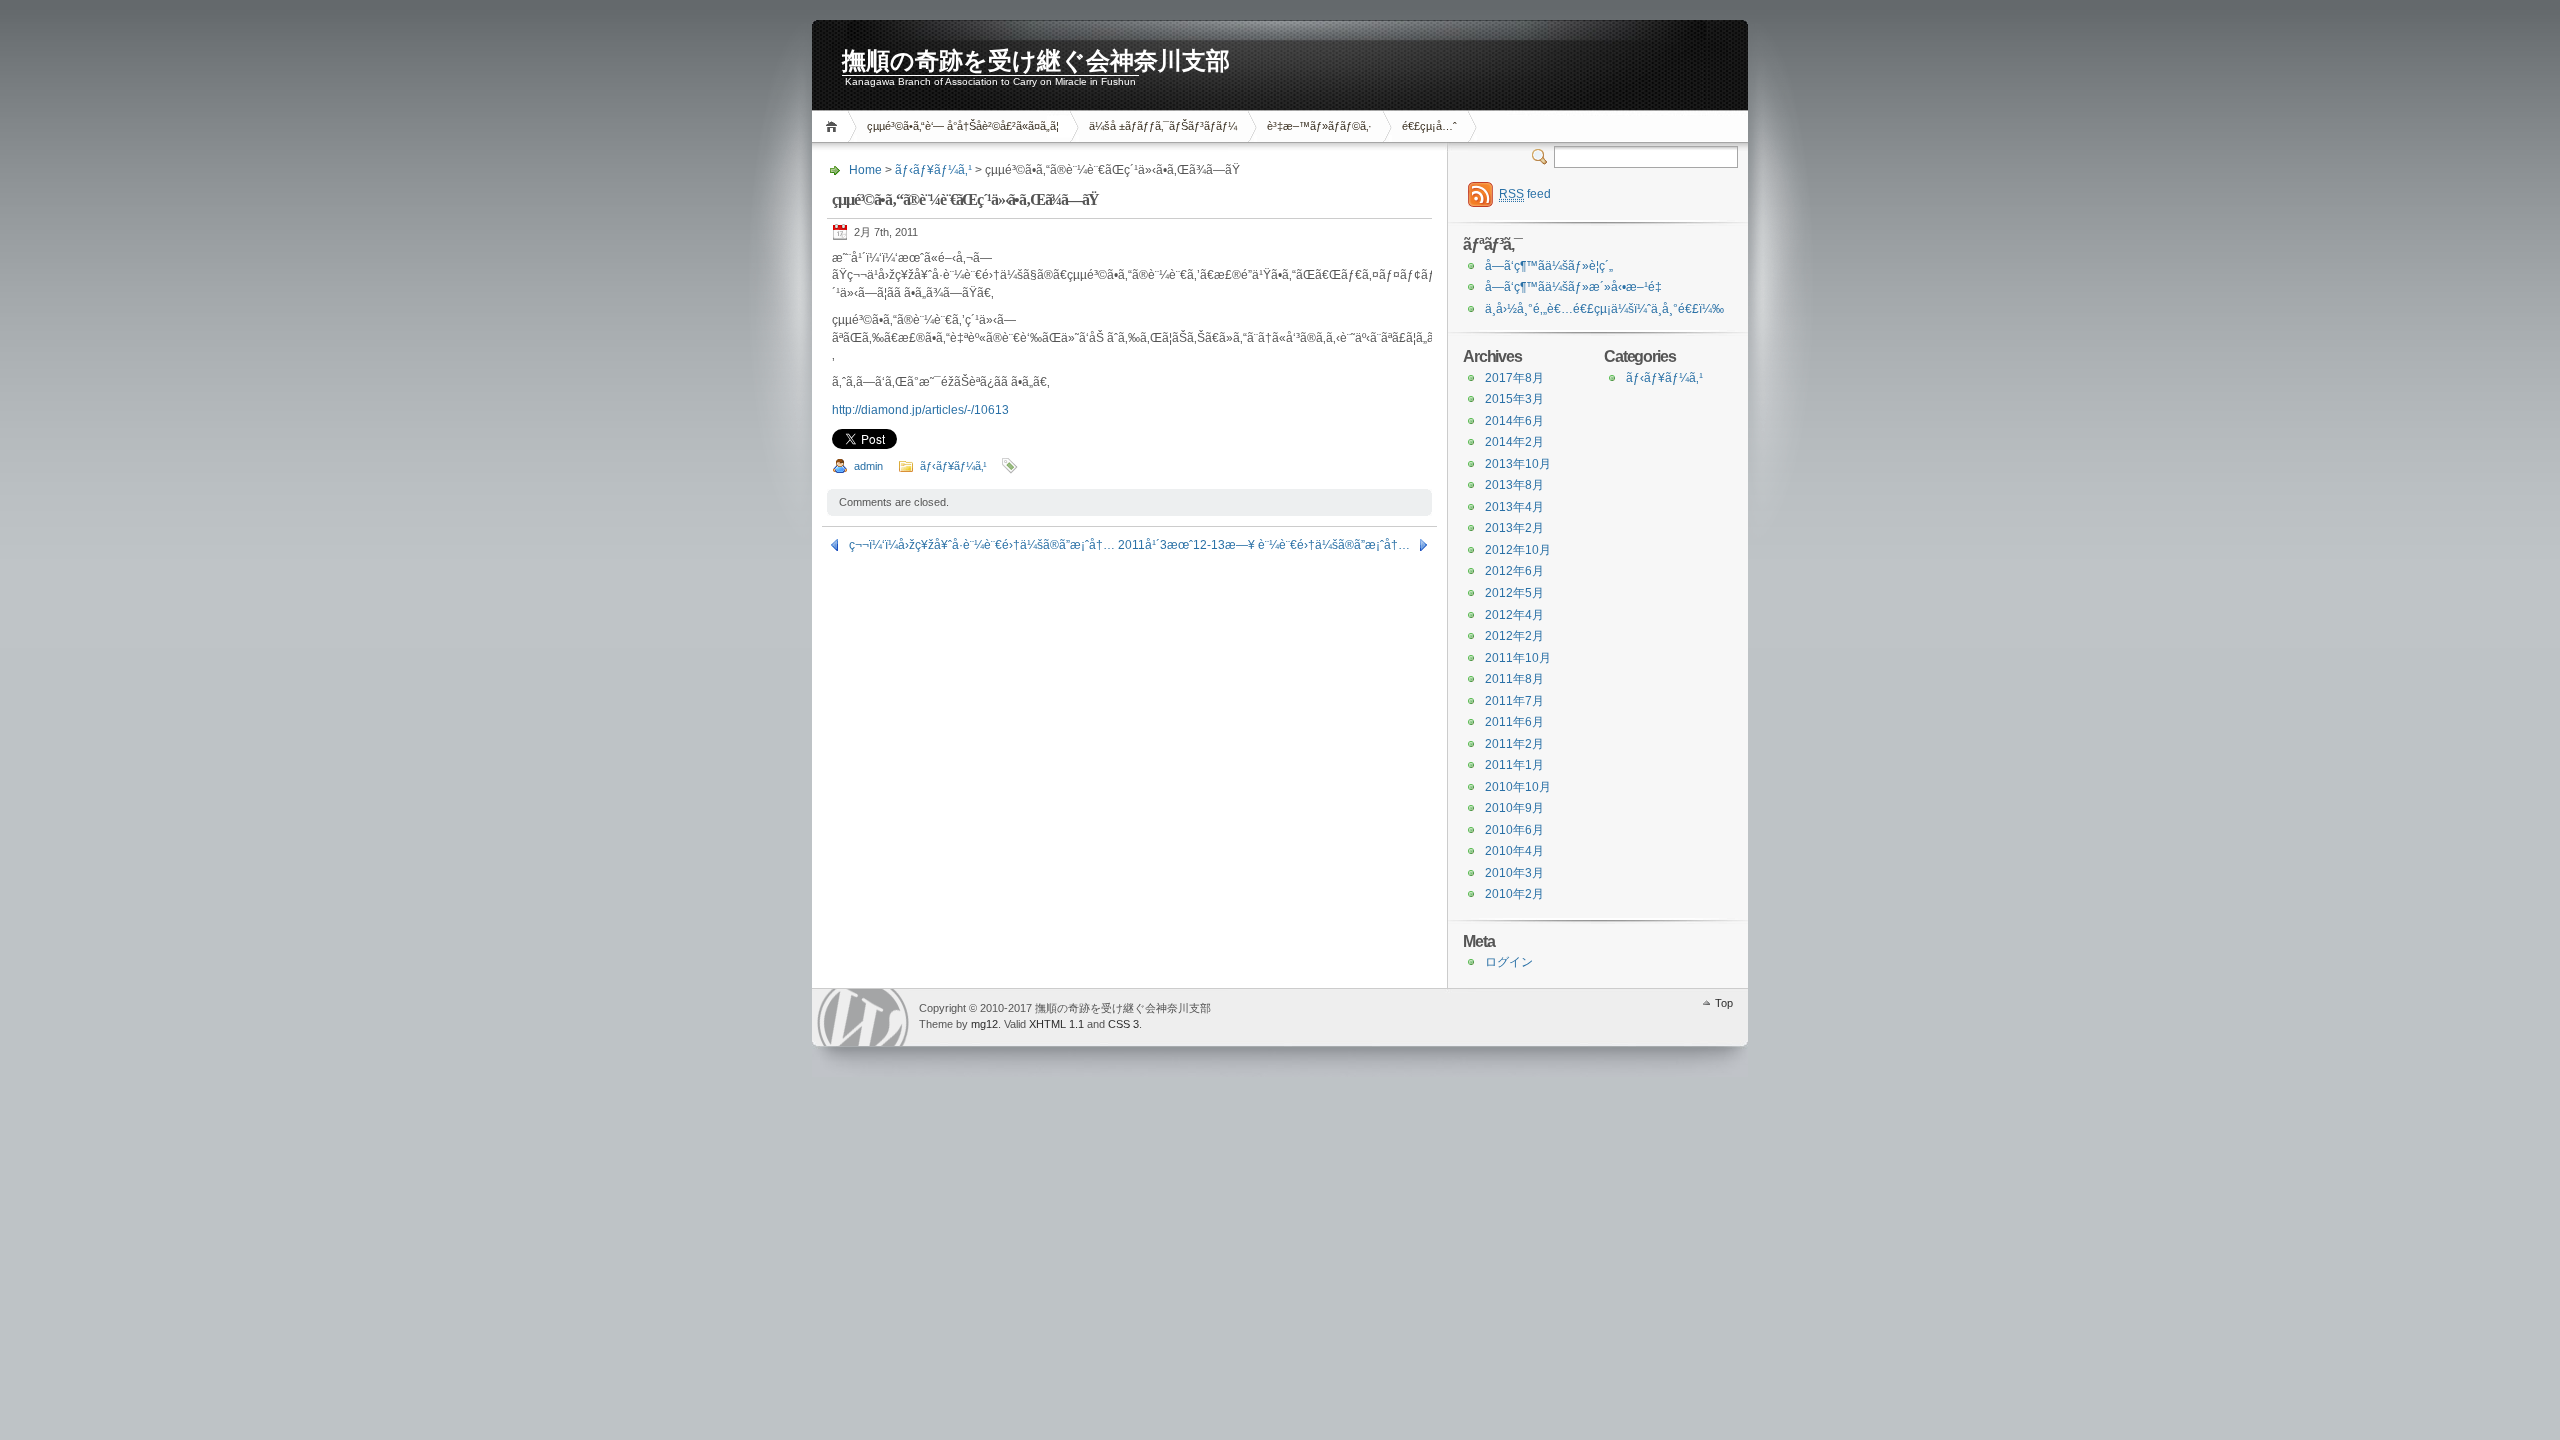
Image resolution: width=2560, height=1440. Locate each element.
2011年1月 (1514, 765)
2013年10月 (1518, 464)
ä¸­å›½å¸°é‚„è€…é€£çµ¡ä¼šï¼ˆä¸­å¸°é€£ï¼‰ (1604, 309)
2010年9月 (1514, 808)
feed (1525, 194)
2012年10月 (1518, 550)
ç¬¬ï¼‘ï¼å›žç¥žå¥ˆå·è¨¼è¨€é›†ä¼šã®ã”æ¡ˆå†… (982, 545)
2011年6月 (1514, 722)
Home (834, 126)
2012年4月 (1514, 615)
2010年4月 (1514, 851)
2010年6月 (1514, 830)
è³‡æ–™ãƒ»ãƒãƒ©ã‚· (1319, 126)
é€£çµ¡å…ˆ (1429, 126)
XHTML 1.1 (1056, 1024)
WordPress (863, 1017)
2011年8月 (1514, 679)
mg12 (984, 1024)
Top (1724, 1003)
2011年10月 (1518, 658)
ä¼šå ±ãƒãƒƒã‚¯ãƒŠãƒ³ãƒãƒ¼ (1163, 126)
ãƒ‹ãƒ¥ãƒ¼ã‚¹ (933, 170)
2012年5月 (1514, 593)
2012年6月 (1514, 571)
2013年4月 (1514, 507)
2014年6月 (1514, 421)
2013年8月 (1514, 485)
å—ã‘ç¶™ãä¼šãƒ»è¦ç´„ (1549, 266)
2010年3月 (1514, 873)
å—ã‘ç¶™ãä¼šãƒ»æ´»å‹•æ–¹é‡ (1573, 287)
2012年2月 (1514, 636)
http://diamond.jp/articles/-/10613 (920, 410)
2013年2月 (1514, 528)
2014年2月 (1514, 442)
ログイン (1509, 962)
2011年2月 (1514, 744)
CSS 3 (1123, 1024)
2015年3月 (1514, 399)
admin (868, 466)
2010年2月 (1514, 894)
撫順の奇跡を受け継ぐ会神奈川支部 (1036, 61)
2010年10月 (1518, 787)
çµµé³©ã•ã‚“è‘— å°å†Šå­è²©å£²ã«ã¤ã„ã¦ (963, 126)
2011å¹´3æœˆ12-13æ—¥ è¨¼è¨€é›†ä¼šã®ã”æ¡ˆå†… (1264, 545)
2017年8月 (1514, 378)
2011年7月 (1514, 701)
